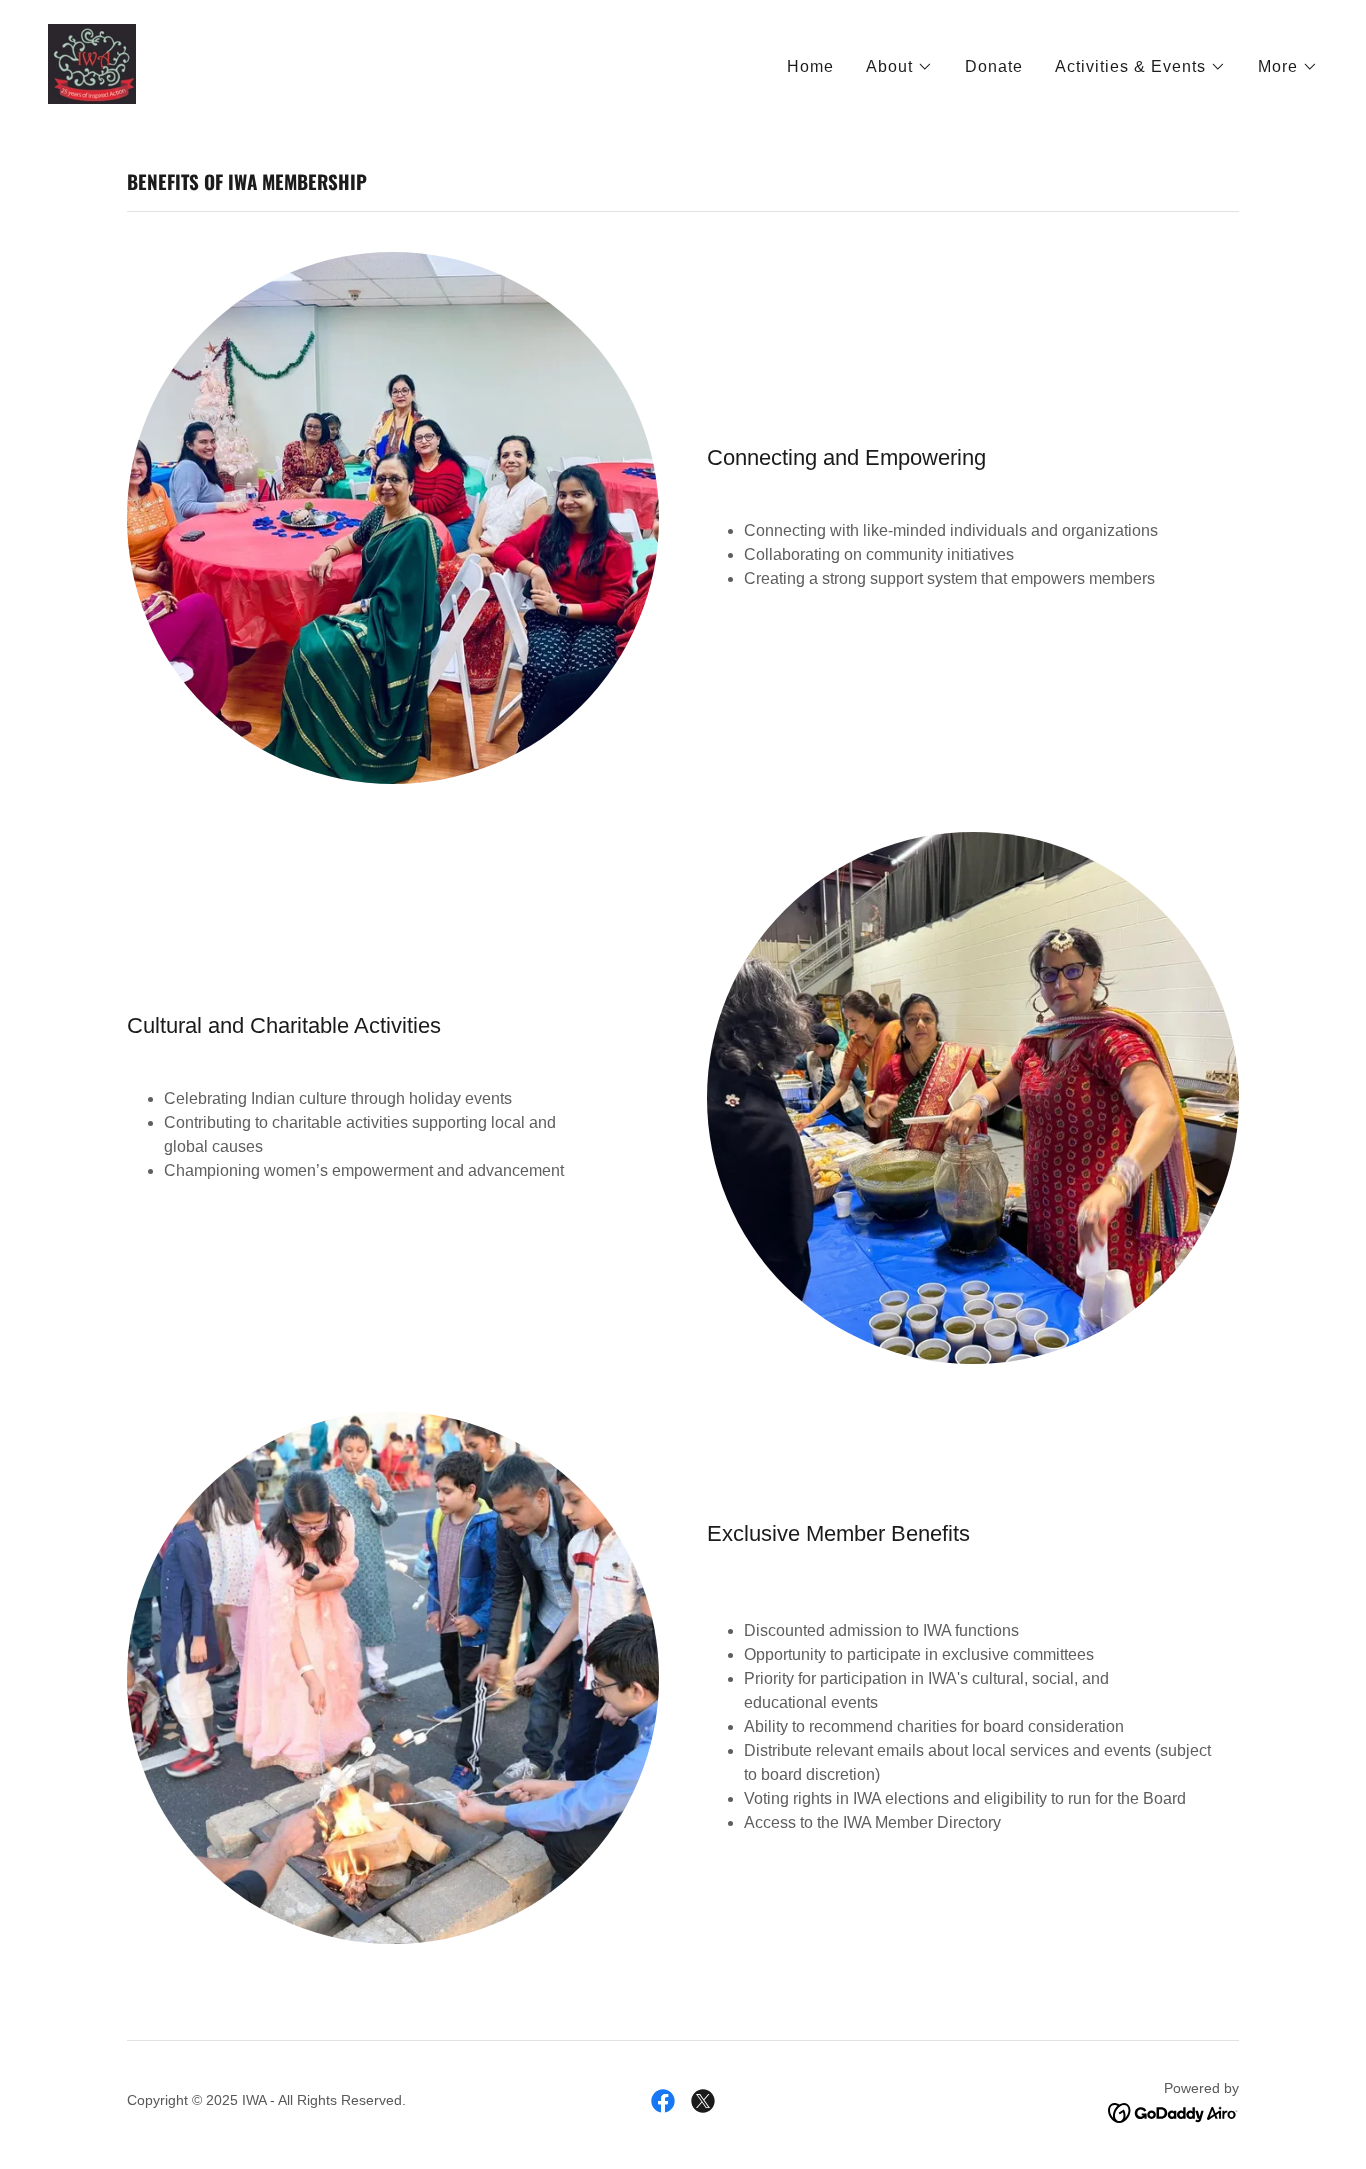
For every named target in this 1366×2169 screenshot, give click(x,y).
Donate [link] (994, 66)
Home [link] (810, 66)
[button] (899, 67)
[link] (92, 62)
